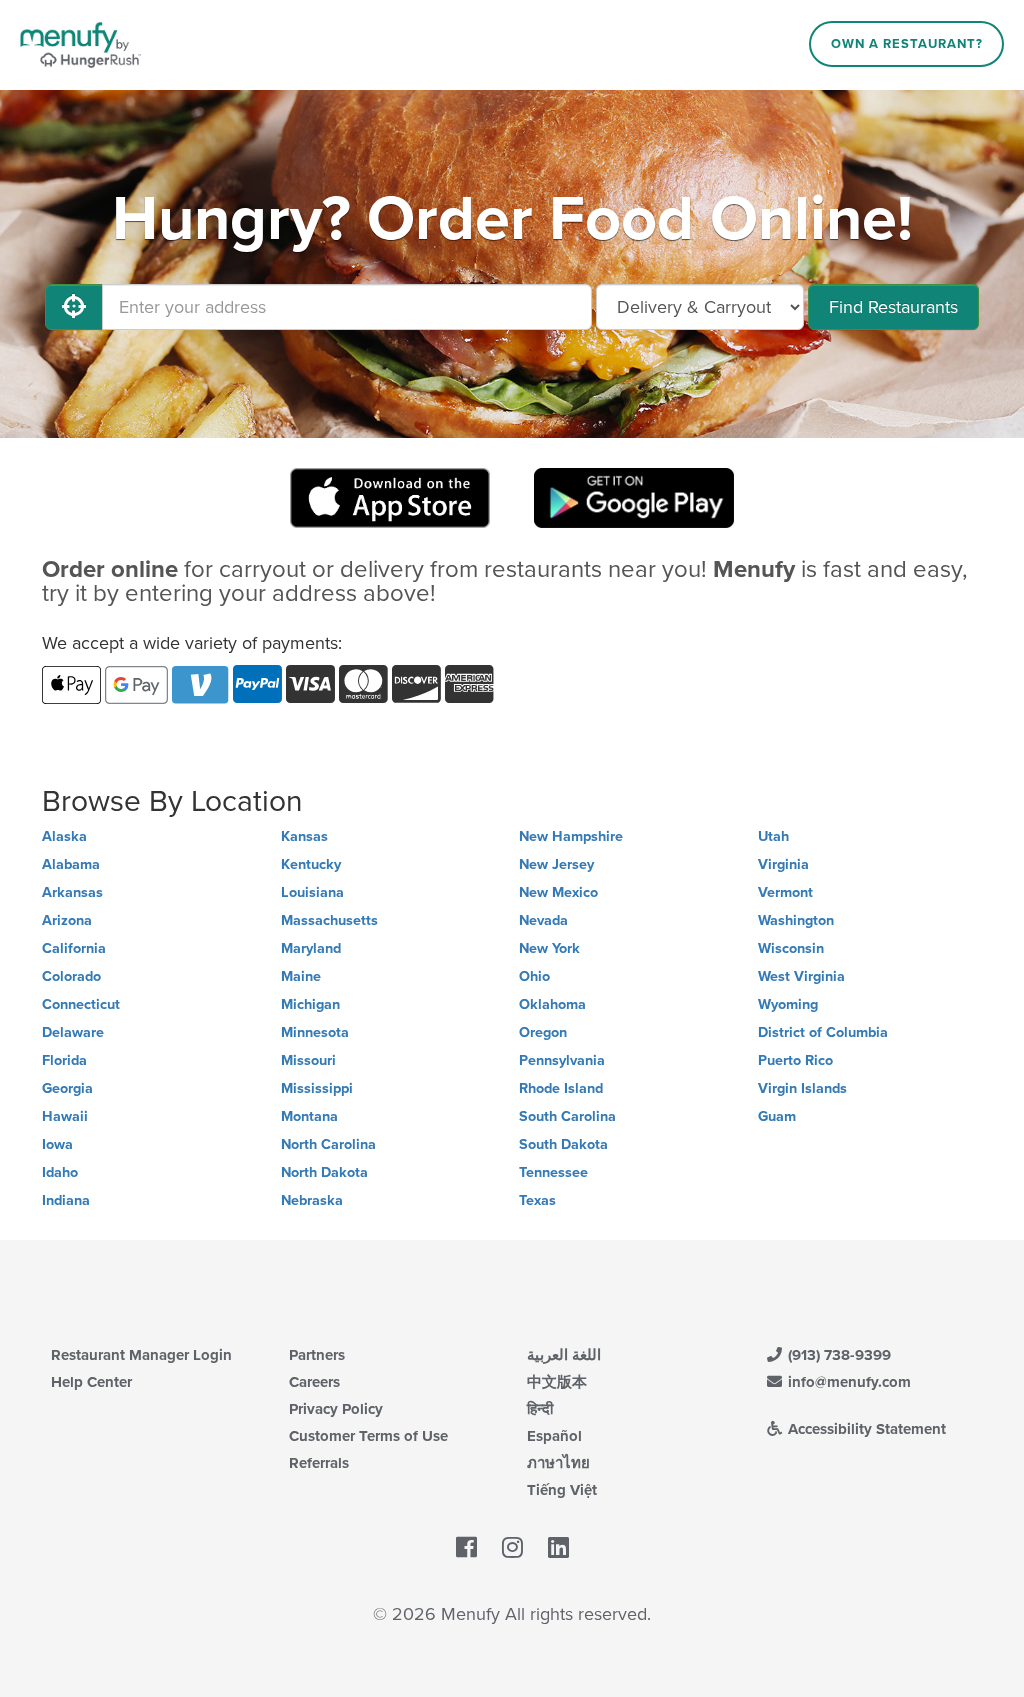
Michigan (310, 1004)
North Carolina (328, 1144)
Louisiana (312, 892)
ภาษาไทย (558, 1463)
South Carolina (567, 1116)
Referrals (319, 1463)
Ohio (534, 976)
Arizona (67, 920)
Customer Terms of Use (368, 1436)
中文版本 (557, 1382)
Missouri (308, 1060)
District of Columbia (823, 1032)
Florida (64, 1060)
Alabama (71, 864)
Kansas (304, 836)
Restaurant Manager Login (141, 1355)
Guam (777, 1116)
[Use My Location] (74, 307)
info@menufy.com (847, 1382)
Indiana (66, 1200)
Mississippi (317, 1088)
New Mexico (558, 892)
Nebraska (312, 1200)
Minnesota (315, 1032)
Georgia (67, 1088)
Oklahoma (552, 1004)
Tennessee (553, 1172)
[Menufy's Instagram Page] (512, 1549)
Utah (773, 836)
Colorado (71, 976)
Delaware (73, 1032)
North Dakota (324, 1172)
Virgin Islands (802, 1088)
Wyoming (788, 1004)
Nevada (543, 920)
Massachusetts (329, 920)
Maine (301, 976)
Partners (317, 1355)
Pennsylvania (562, 1060)
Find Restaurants (893, 307)
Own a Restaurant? (907, 44)
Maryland (311, 948)
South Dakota (563, 1144)
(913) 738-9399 (837, 1355)
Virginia (783, 864)
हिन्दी (540, 1409)
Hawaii (65, 1116)
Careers (314, 1382)
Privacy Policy (336, 1409)
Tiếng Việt (562, 1490)
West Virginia (801, 976)
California (74, 948)
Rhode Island (561, 1088)
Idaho (60, 1172)
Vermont (785, 892)
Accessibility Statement (865, 1429)
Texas (537, 1200)
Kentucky (311, 864)
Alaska (64, 836)
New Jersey (556, 864)
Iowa (57, 1144)
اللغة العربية (564, 1355)
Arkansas (72, 892)
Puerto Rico (795, 1060)
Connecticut (81, 1004)
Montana (309, 1116)
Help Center (91, 1382)
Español (554, 1436)
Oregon (543, 1032)
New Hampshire (571, 836)
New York (549, 948)
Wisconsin (791, 948)
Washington (796, 920)
